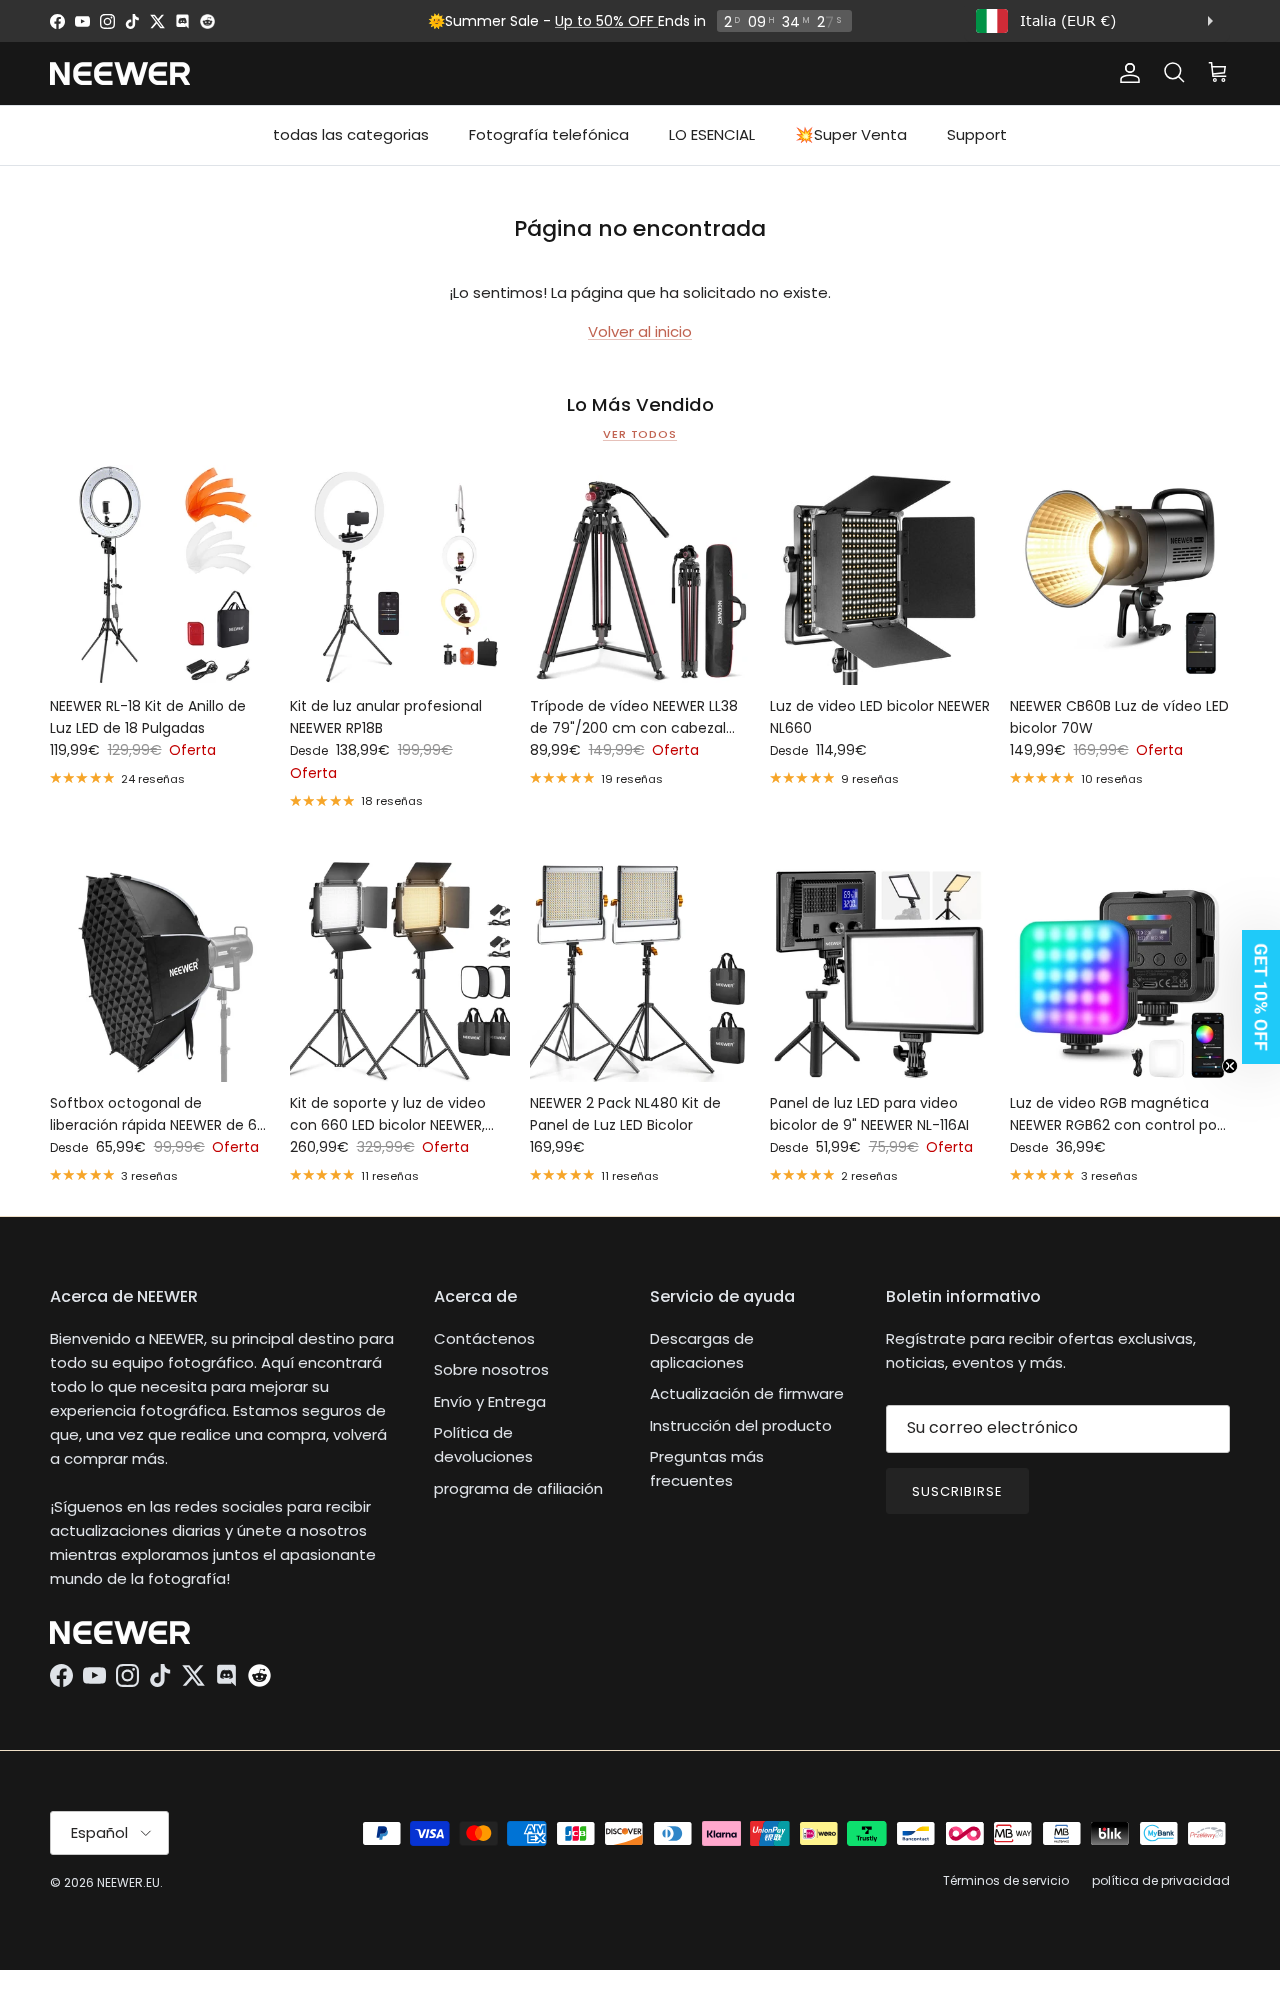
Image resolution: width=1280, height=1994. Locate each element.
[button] (1255, 997)
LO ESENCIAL (712, 134)
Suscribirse (957, 1491)
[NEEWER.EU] (120, 73)
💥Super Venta (851, 134)
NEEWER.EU (128, 1882)
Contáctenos (484, 1338)
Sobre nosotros (491, 1369)
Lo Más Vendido (640, 405)
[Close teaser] (1230, 1066)
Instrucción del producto (741, 1425)
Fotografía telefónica (549, 134)
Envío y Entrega (490, 1401)
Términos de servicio (1006, 1880)
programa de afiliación (518, 1488)
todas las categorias (351, 134)
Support (977, 134)
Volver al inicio (640, 331)
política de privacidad (1161, 1880)
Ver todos (640, 434)
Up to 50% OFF (606, 21)
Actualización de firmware (747, 1393)
